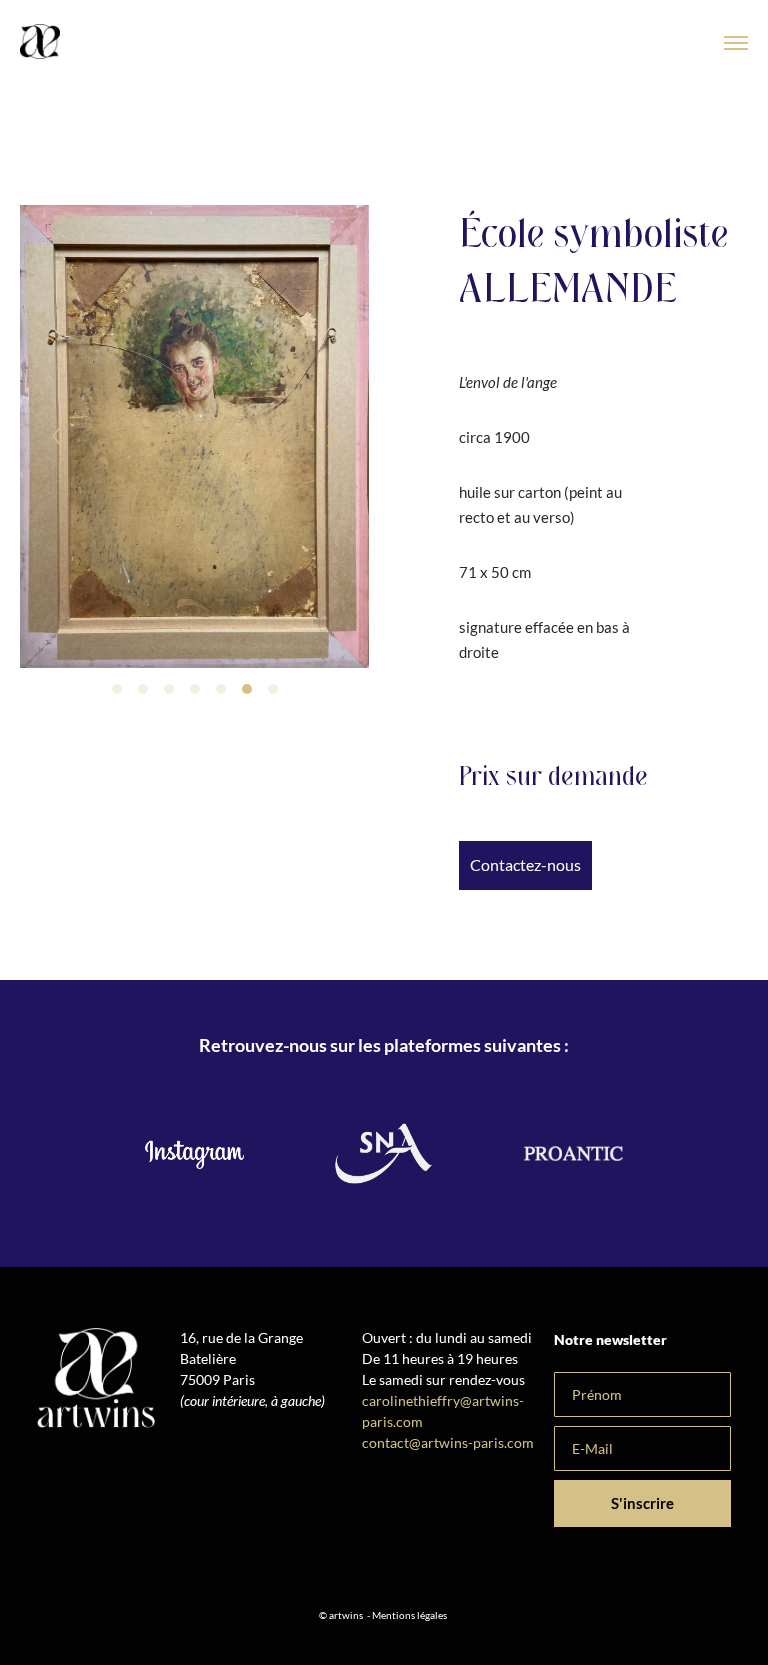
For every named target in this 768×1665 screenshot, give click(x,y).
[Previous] (57, 436)
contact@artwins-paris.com (449, 1442)
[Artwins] (40, 42)
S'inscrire (642, 1503)
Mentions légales (409, 1615)
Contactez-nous (525, 864)
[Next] (332, 436)
